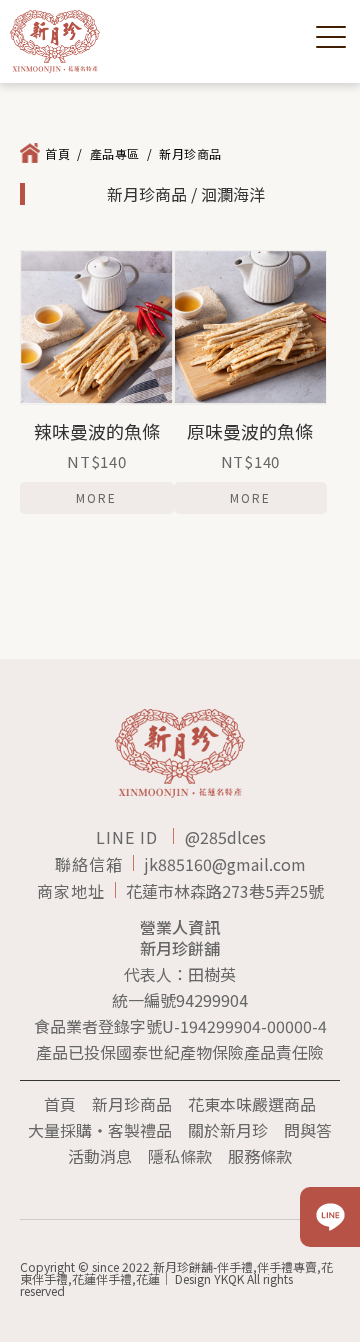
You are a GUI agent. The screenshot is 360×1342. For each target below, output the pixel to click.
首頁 (57, 153)
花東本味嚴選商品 (252, 1104)
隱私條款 (180, 1156)
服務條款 (260, 1156)
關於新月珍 (228, 1130)
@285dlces (225, 837)
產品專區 (115, 154)
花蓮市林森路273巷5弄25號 (225, 891)
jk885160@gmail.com (225, 864)
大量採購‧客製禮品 (100, 1130)
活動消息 (100, 1156)
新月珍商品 (132, 1104)
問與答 (308, 1130)
